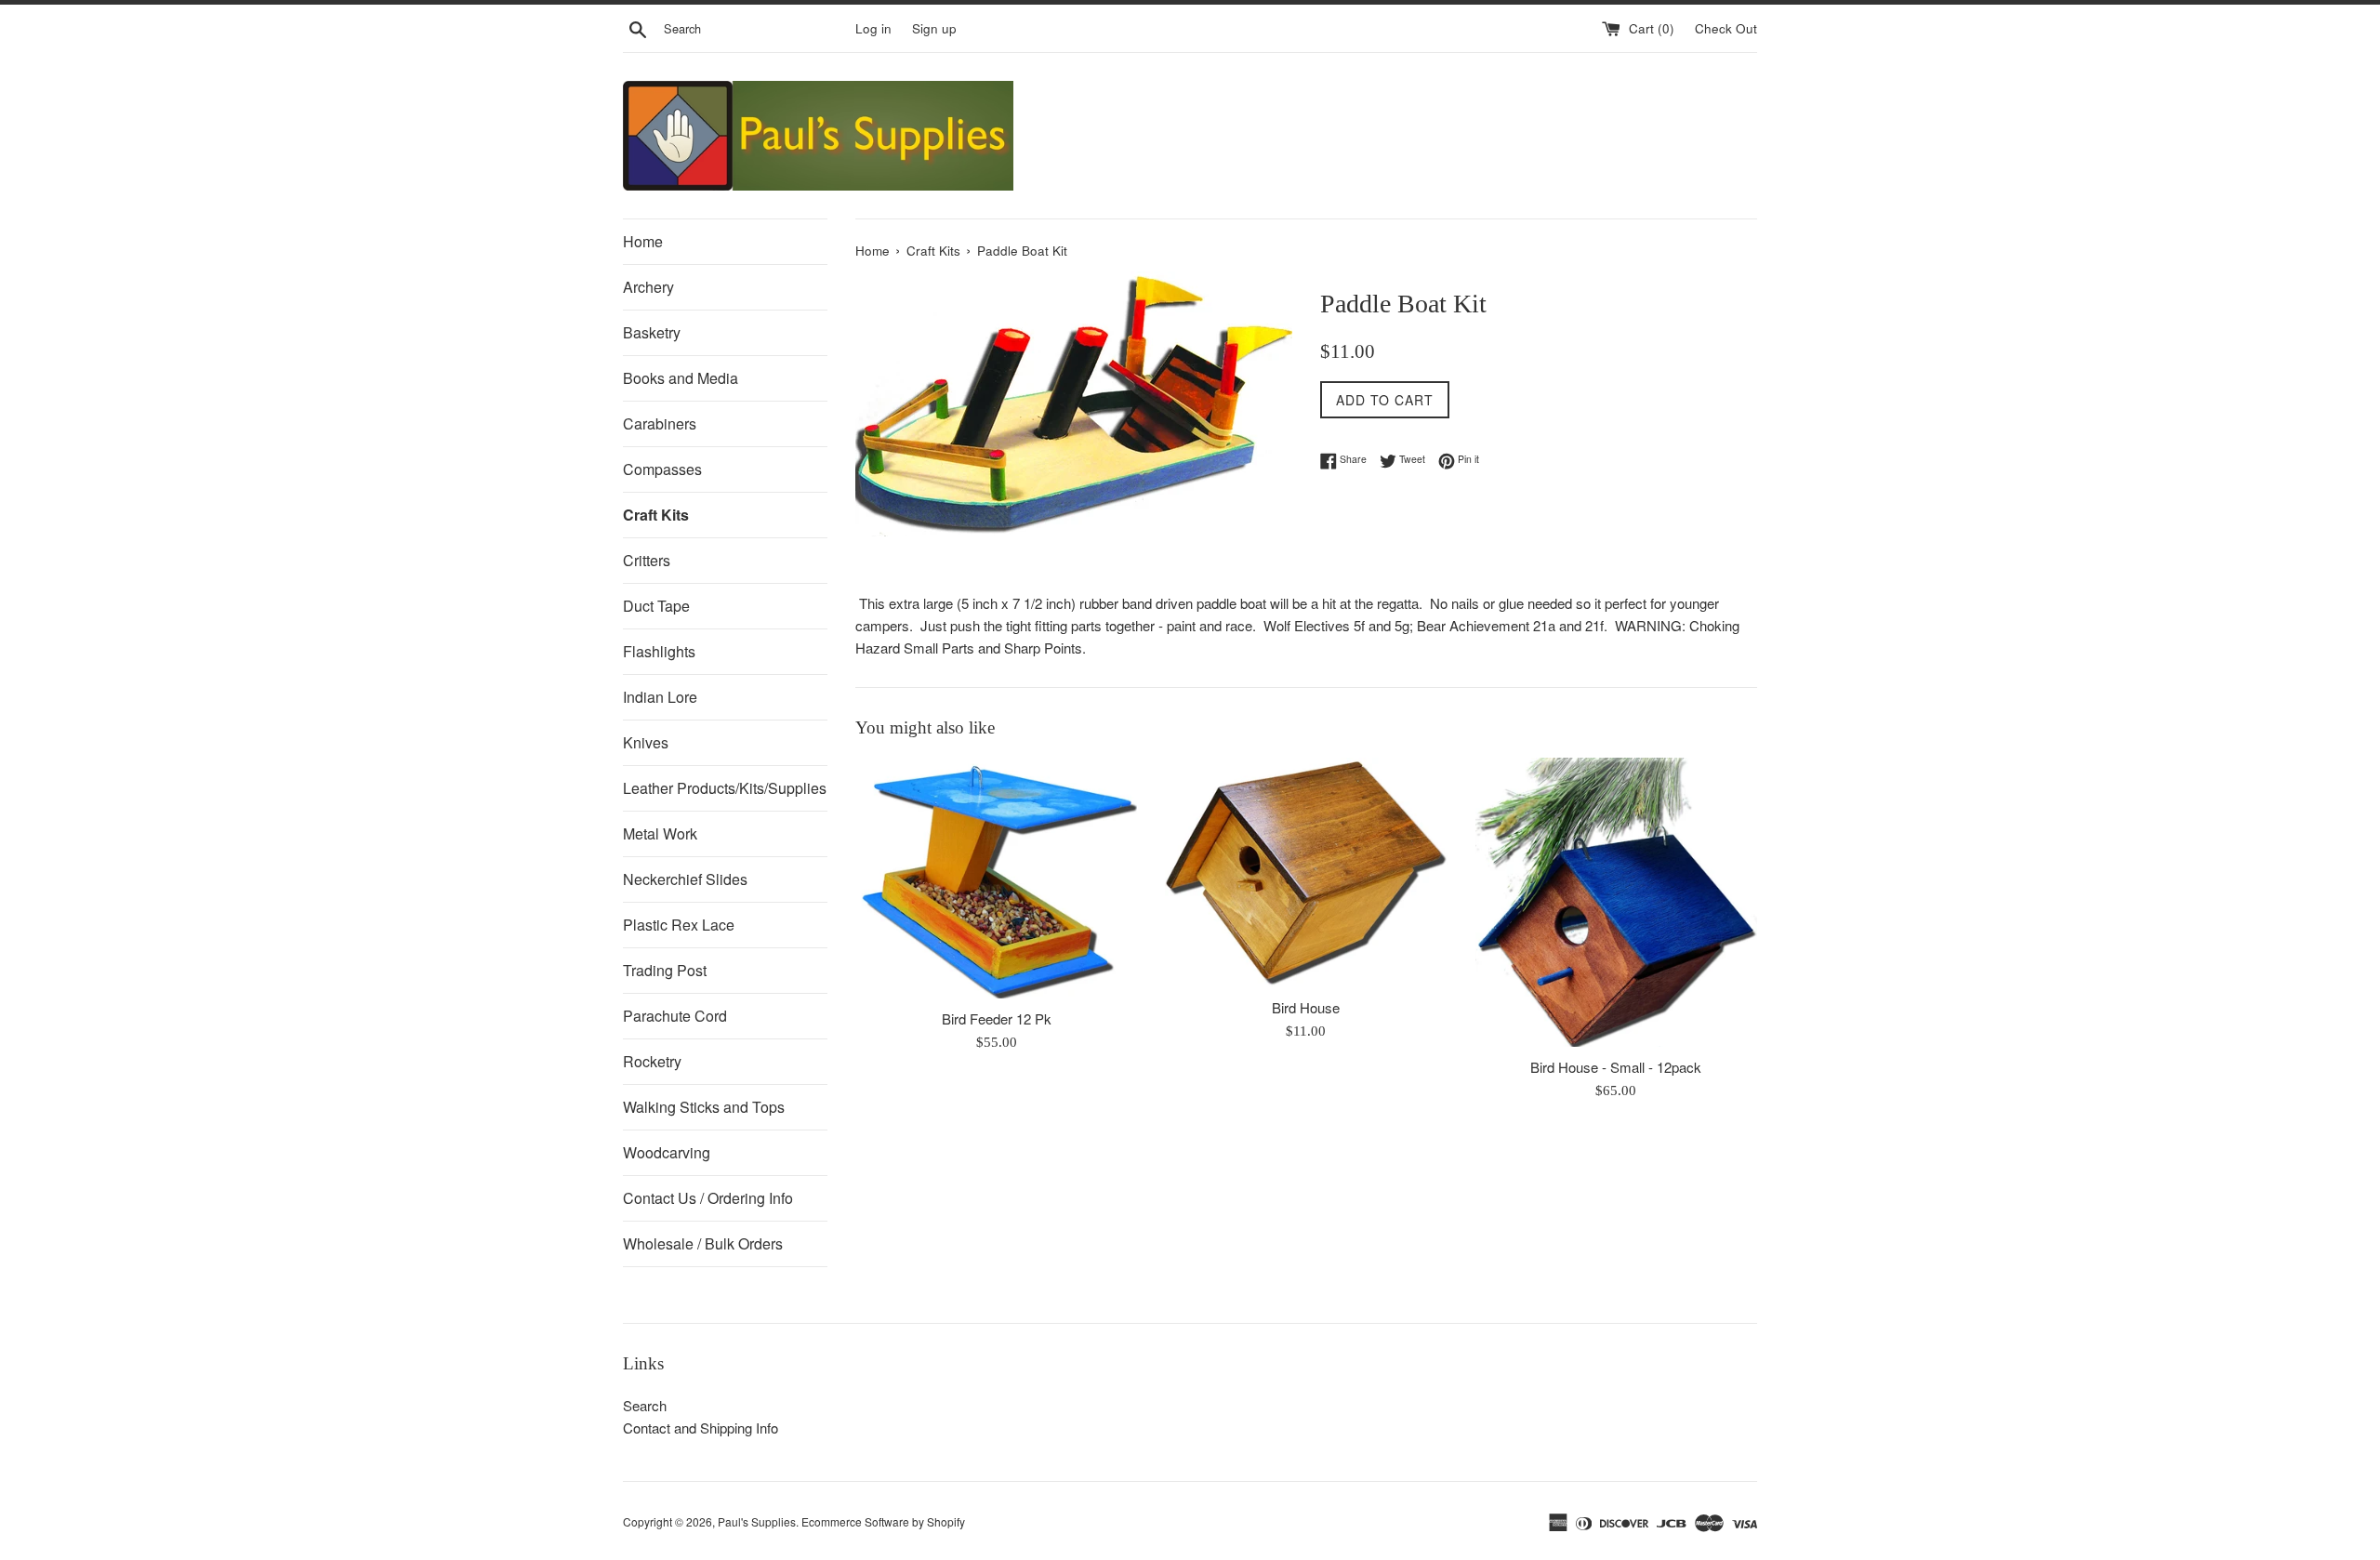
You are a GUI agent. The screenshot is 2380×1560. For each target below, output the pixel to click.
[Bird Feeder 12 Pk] (996, 878)
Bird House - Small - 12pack (1616, 1067)
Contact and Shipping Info (701, 1428)
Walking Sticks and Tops (704, 1107)
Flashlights (659, 651)
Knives (646, 742)
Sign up (934, 28)
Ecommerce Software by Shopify (883, 1521)
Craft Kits (656, 515)
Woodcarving (667, 1152)
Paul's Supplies (757, 1521)
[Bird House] (1306, 872)
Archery (648, 287)
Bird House (1306, 1007)
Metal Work (660, 833)
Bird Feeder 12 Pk (997, 1018)
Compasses (662, 469)
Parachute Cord (675, 1016)
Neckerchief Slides (685, 879)
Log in (873, 28)
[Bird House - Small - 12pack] (1616, 902)
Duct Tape (656, 606)
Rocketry (652, 1061)
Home (643, 241)
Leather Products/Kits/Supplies (725, 788)
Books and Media (681, 378)
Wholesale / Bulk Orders (703, 1243)
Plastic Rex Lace (679, 925)
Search (645, 1405)
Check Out (1726, 28)
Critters (647, 560)
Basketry (652, 332)
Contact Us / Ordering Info (708, 1198)
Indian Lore (660, 697)
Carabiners (660, 423)
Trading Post (665, 970)
